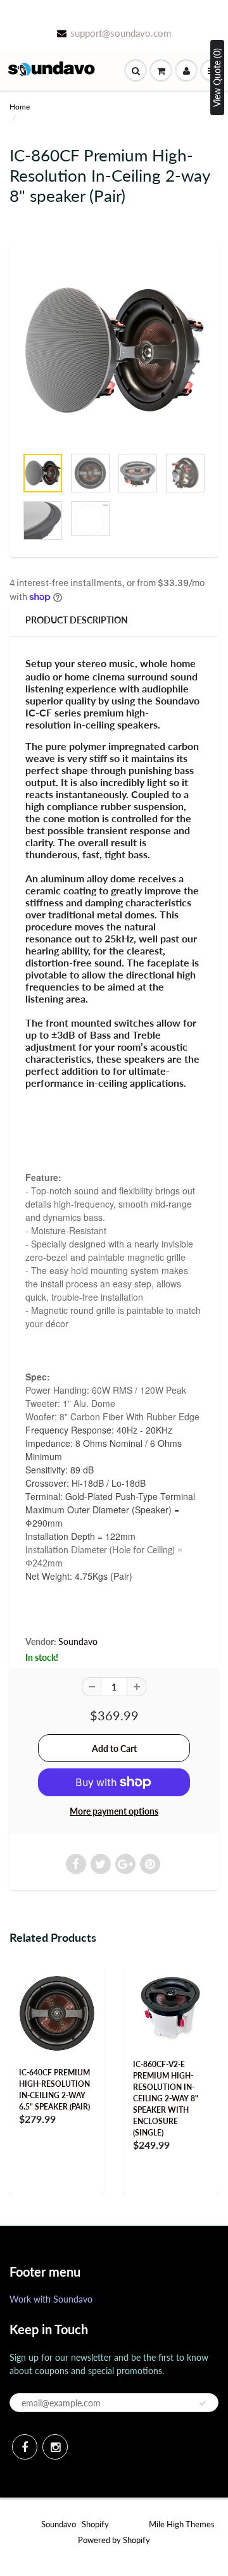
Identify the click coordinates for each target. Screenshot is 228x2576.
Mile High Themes (182, 2524)
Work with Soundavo (51, 2299)
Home (20, 107)
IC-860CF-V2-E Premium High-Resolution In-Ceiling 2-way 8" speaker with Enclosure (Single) (166, 2098)
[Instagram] (55, 2447)
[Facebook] (25, 2447)
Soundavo (78, 1641)
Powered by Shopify (114, 2540)
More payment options (114, 1811)
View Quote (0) (217, 78)
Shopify (95, 2524)
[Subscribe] (203, 2403)
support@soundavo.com (121, 33)
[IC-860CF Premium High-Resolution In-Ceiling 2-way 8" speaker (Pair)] (114, 351)
